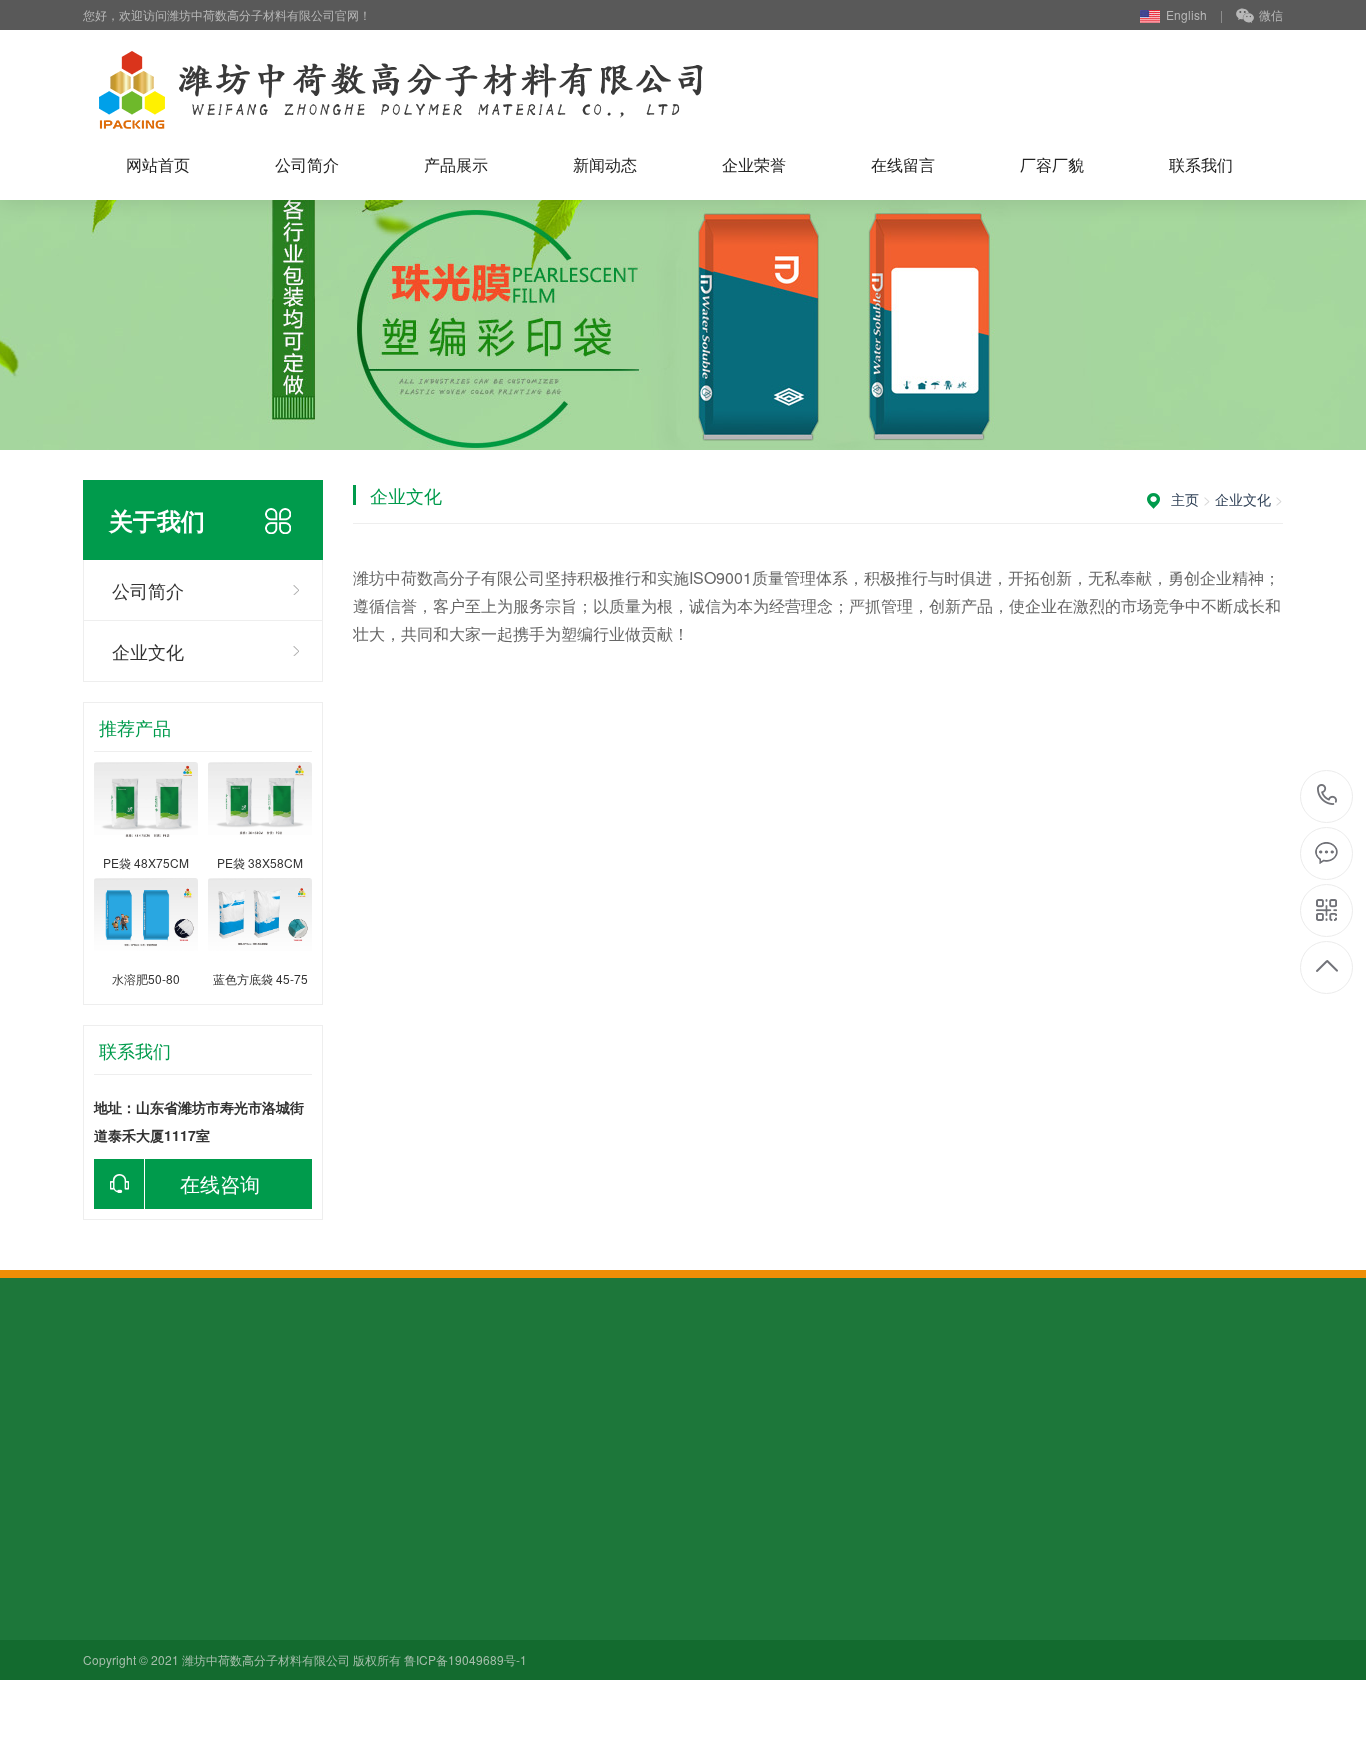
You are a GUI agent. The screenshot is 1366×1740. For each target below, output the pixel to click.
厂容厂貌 (1052, 164)
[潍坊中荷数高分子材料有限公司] (400, 90)
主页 (1185, 499)
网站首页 (158, 164)
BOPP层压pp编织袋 (284, 1674)
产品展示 (456, 164)
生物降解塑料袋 (271, 1646)
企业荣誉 (754, 164)
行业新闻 (389, 1562)
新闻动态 (605, 164)
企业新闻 (389, 1590)
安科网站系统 (279, 1412)
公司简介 (307, 164)
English (1186, 14)
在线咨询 (220, 1183)
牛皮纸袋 (250, 1590)
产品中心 (254, 1522)
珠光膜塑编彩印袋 (278, 1562)
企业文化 (148, 651)
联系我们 (1201, 164)
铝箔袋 (243, 1618)
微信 (1271, 14)
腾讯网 (412, 1412)
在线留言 (903, 164)
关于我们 (115, 1522)
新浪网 (356, 1412)
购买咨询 (195, 1412)
